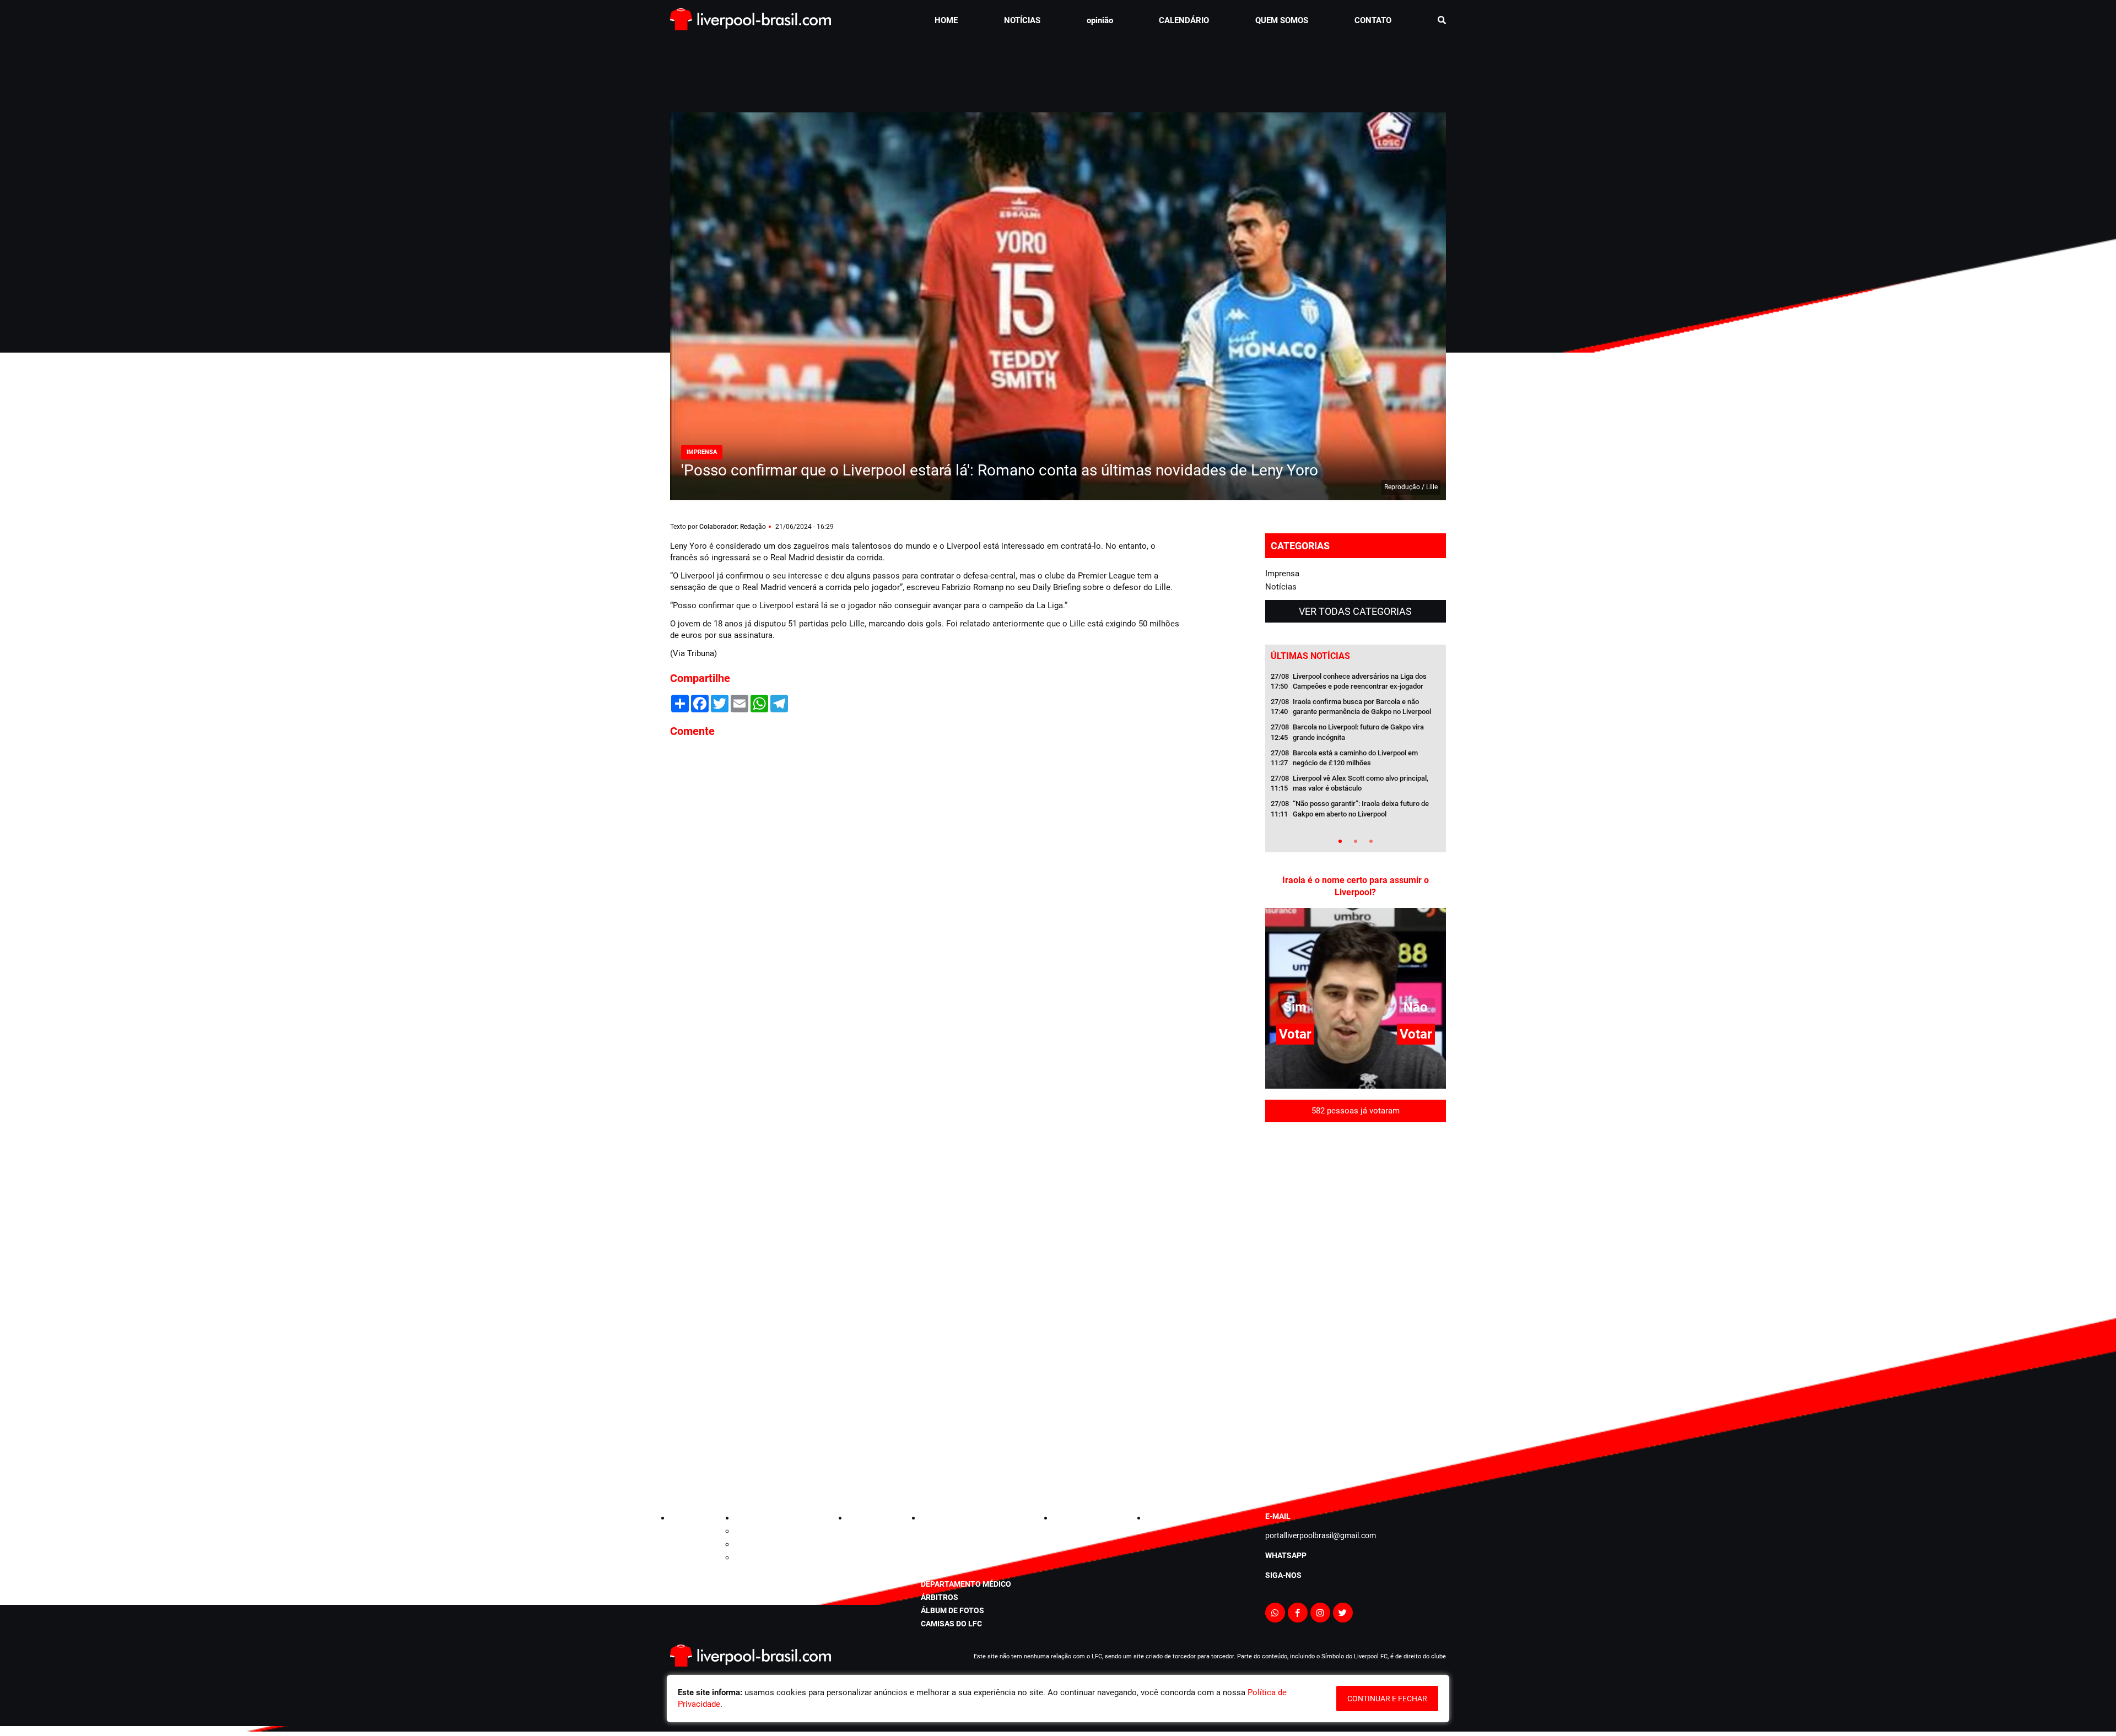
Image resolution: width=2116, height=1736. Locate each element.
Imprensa (1282, 904)
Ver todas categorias (1355, 942)
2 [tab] (1356, 1172)
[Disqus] (926, 895)
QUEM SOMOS (1282, 20)
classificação (950, 1650)
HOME (946, 20)
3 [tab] (1371, 1172)
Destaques (753, 1663)
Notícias (1281, 917)
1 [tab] (1340, 1172)
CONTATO (1373, 20)
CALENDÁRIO (1184, 20)
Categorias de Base (768, 1650)
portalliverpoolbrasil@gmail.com (1321, 1654)
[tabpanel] (1356, 1079)
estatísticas (947, 1663)
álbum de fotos (952, 1729)
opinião (1100, 20)
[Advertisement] (1058, 68)
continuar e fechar (1387, 1699)
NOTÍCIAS (1022, 20)
